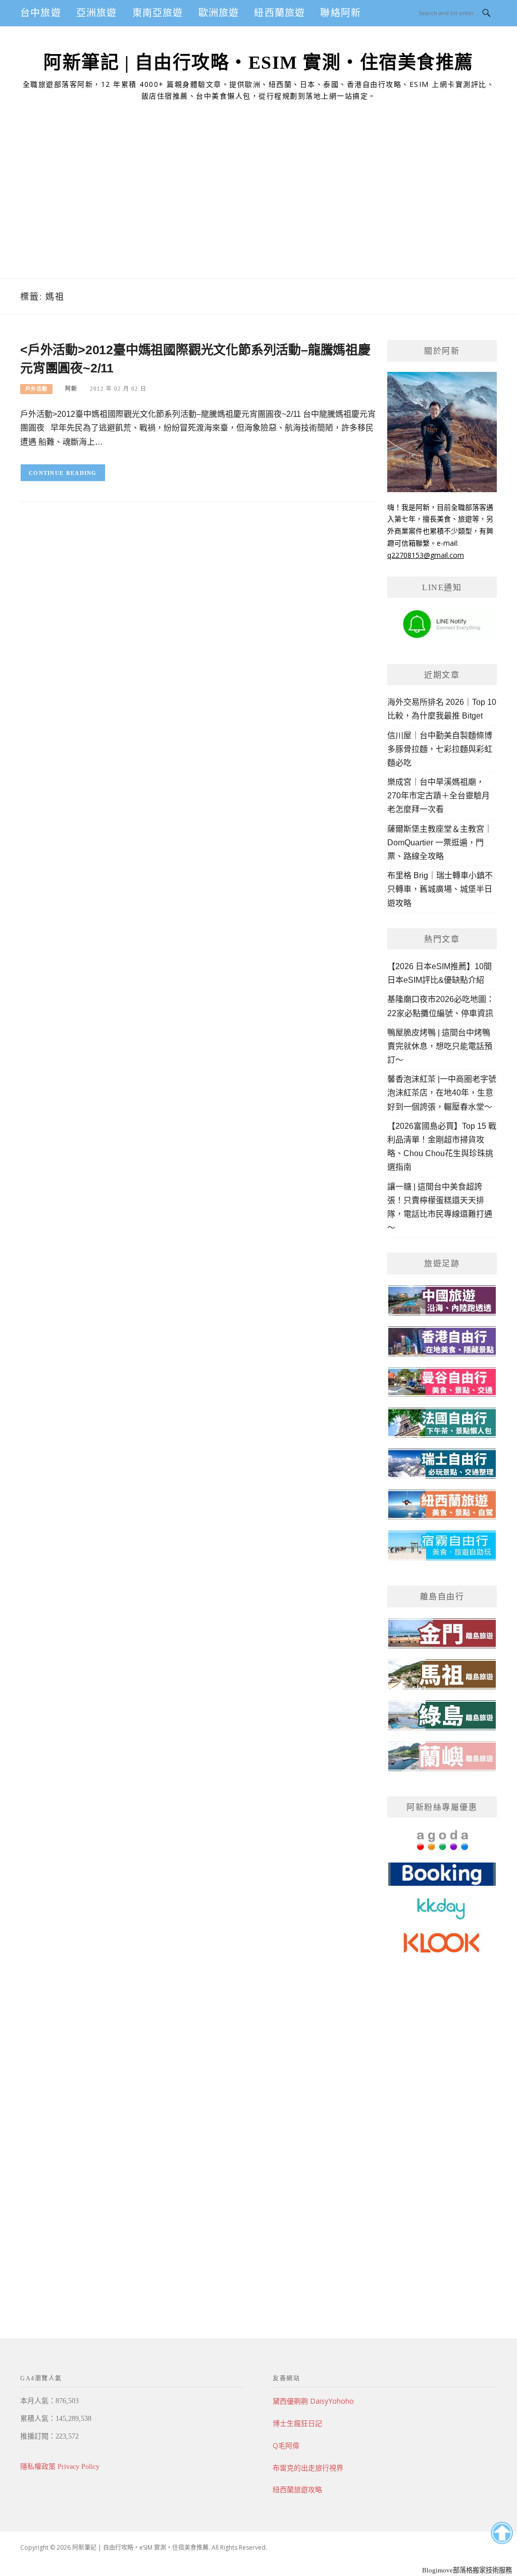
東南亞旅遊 (158, 13)
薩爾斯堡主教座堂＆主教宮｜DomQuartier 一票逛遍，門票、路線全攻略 (440, 843)
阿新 (71, 389)
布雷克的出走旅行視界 (308, 2468)
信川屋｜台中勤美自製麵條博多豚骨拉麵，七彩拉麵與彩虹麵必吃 (440, 749)
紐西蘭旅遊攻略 (297, 2489)
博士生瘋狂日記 (297, 2423)
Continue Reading (63, 473)
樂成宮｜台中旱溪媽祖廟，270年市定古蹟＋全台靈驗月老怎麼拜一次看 (438, 796)
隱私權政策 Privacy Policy (60, 2467)
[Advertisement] (258, 203)
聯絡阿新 (341, 13)
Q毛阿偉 (286, 2445)
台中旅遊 (41, 13)
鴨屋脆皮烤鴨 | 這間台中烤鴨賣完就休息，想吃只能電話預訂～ (440, 1046)
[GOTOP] (502, 2533)
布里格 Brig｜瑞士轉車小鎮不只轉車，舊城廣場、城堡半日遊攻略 (440, 889)
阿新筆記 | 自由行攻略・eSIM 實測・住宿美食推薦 (258, 63)
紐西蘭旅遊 (279, 13)
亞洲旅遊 (97, 13)
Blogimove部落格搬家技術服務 (467, 2570)
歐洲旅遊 (219, 13)
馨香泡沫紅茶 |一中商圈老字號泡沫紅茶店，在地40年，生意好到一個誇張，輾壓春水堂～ (442, 1093)
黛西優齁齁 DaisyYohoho (313, 2401)
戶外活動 (36, 389)
